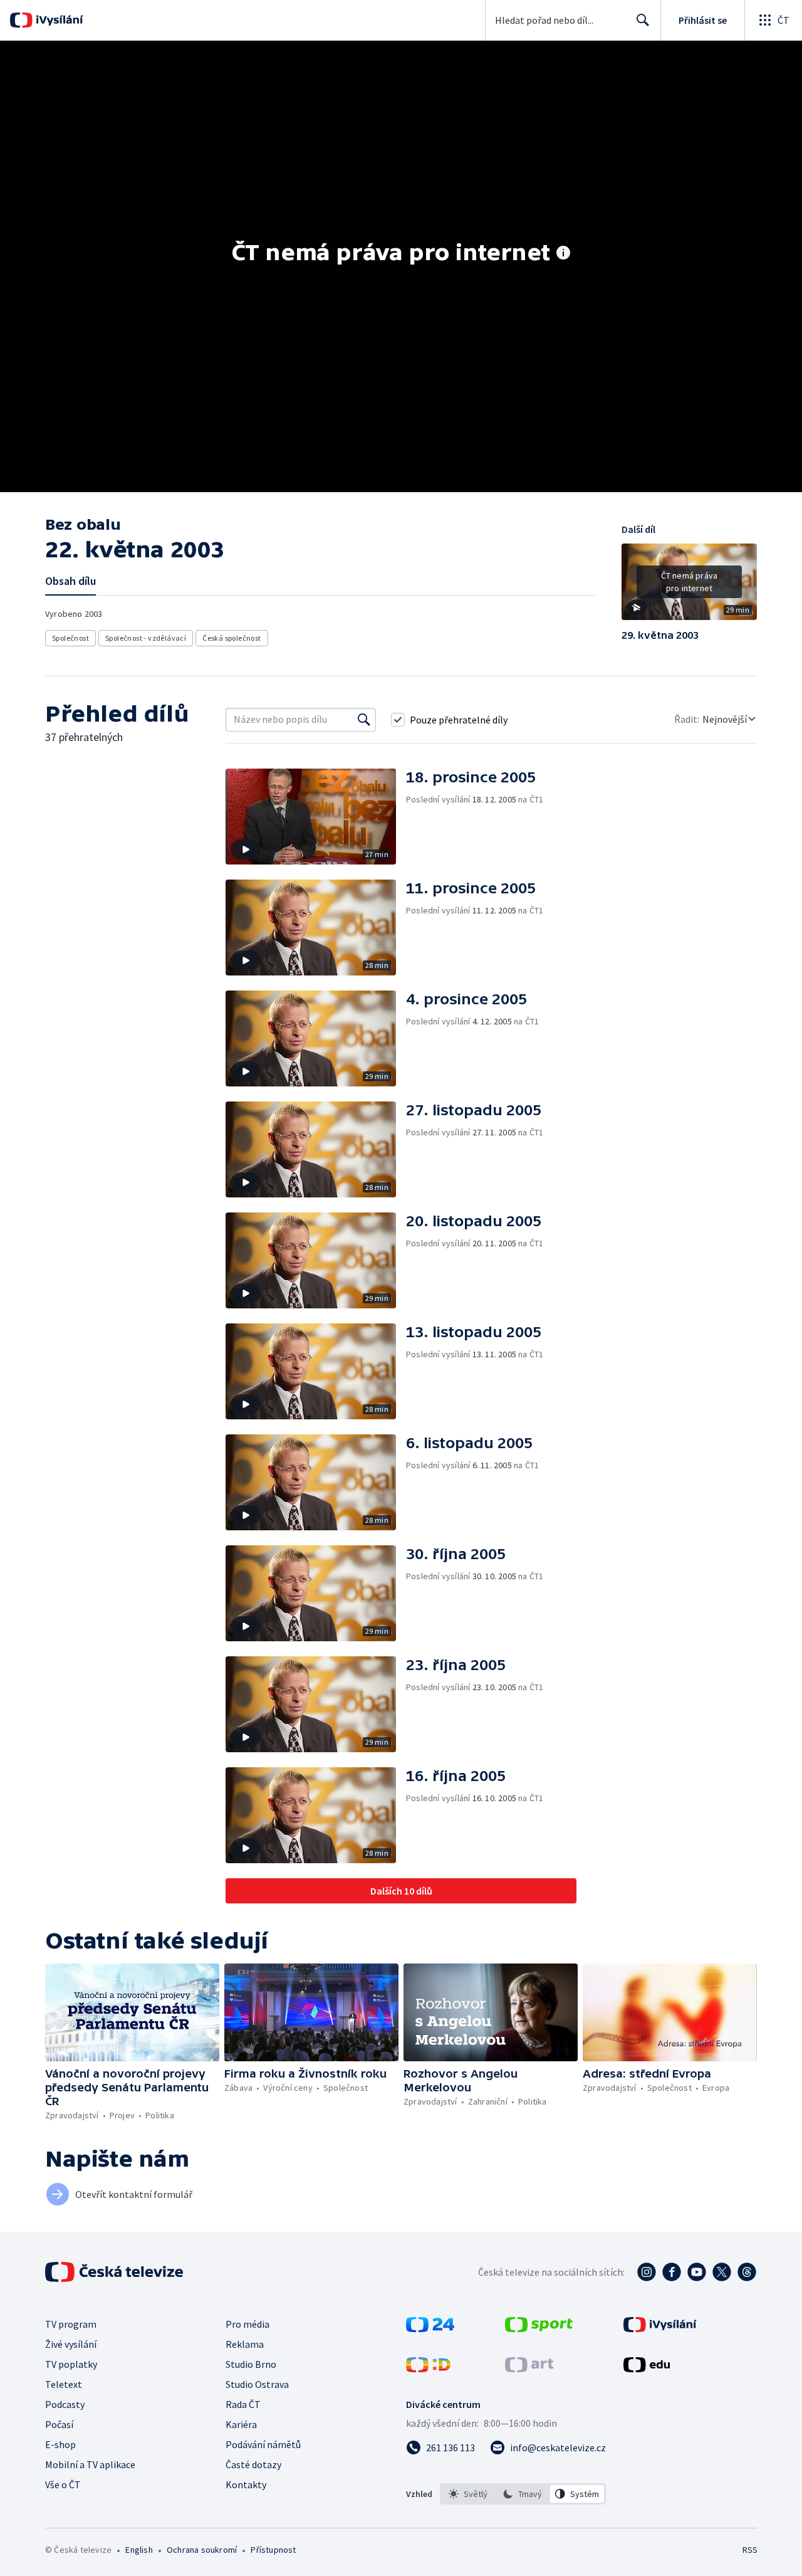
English (139, 2550)
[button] (689, 586)
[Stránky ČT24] (430, 2328)
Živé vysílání (71, 2344)
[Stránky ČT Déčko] (428, 2368)
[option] (468, 2494)
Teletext (64, 2384)
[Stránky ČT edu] (647, 2368)
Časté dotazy (253, 2464)
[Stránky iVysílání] (660, 2328)
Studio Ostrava (257, 2384)
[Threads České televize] (747, 2272)
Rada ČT (243, 2404)
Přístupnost (273, 2550)
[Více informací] (563, 254)
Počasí (59, 2424)
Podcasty (65, 2404)
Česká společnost (232, 638)
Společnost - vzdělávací (146, 638)
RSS (750, 2550)
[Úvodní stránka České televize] (115, 2272)
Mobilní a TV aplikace (90, 2464)
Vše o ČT (63, 2484)
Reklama (245, 2344)
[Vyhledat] (364, 720)
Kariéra (241, 2424)
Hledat (643, 20)
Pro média (247, 2324)
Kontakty (246, 2484)
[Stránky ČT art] (529, 2368)
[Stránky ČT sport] (539, 2328)
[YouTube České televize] (697, 2272)
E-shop (60, 2444)
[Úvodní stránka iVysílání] (58, 20)
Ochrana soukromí (202, 2550)
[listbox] (523, 2494)
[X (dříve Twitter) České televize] (722, 2272)
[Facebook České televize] (672, 2272)
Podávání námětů (263, 2444)
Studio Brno (251, 2364)
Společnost (70, 638)
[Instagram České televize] (647, 2272)
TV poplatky (71, 2364)
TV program (71, 2324)
